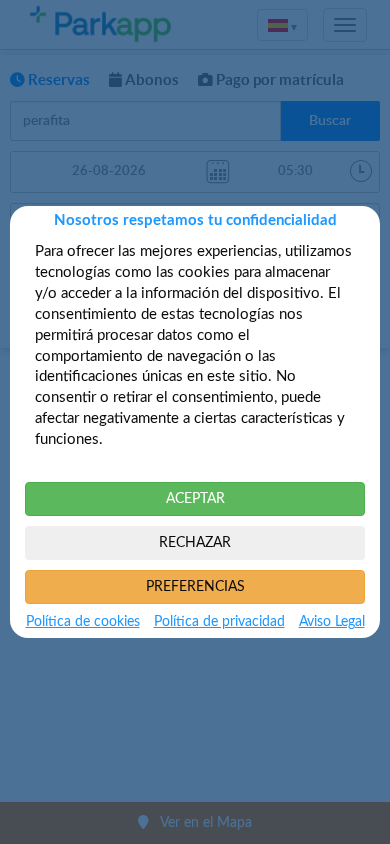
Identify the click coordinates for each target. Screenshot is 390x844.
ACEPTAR (195, 499)
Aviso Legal (332, 622)
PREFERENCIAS (195, 587)
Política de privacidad (219, 622)
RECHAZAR (195, 543)
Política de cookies (83, 622)
